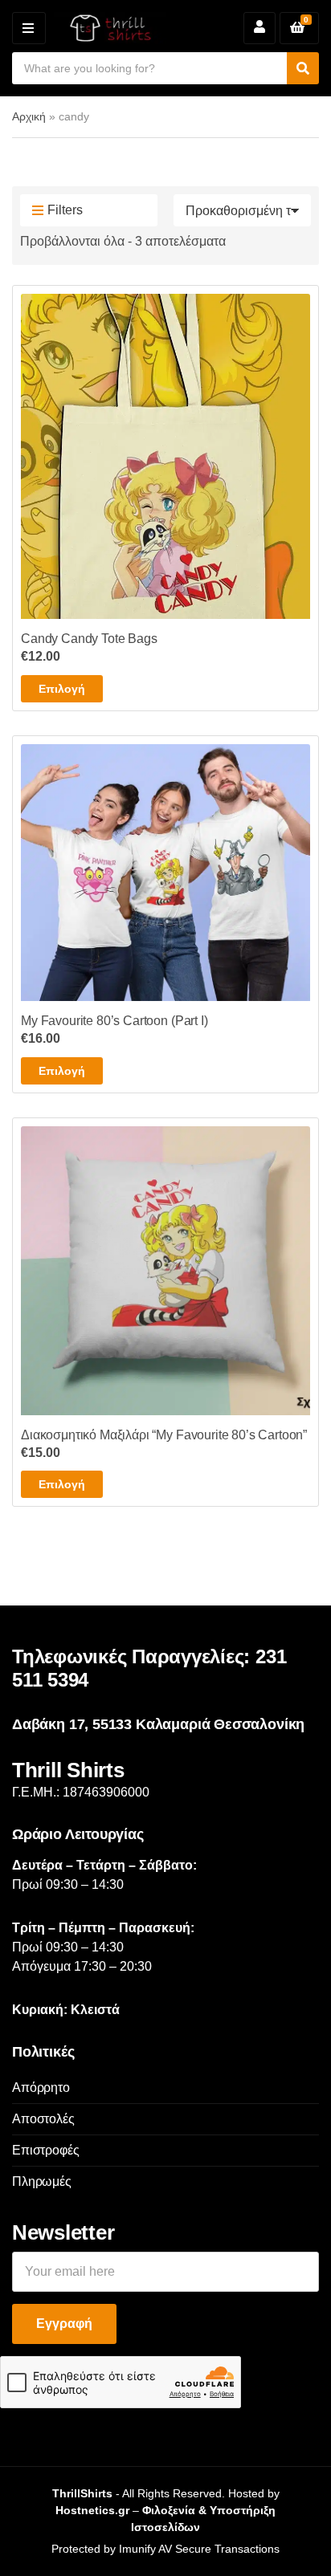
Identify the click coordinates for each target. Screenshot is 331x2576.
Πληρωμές (42, 2181)
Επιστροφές (45, 2150)
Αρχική (29, 116)
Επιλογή (62, 689)
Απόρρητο (41, 2088)
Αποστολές (43, 2119)
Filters (65, 210)
